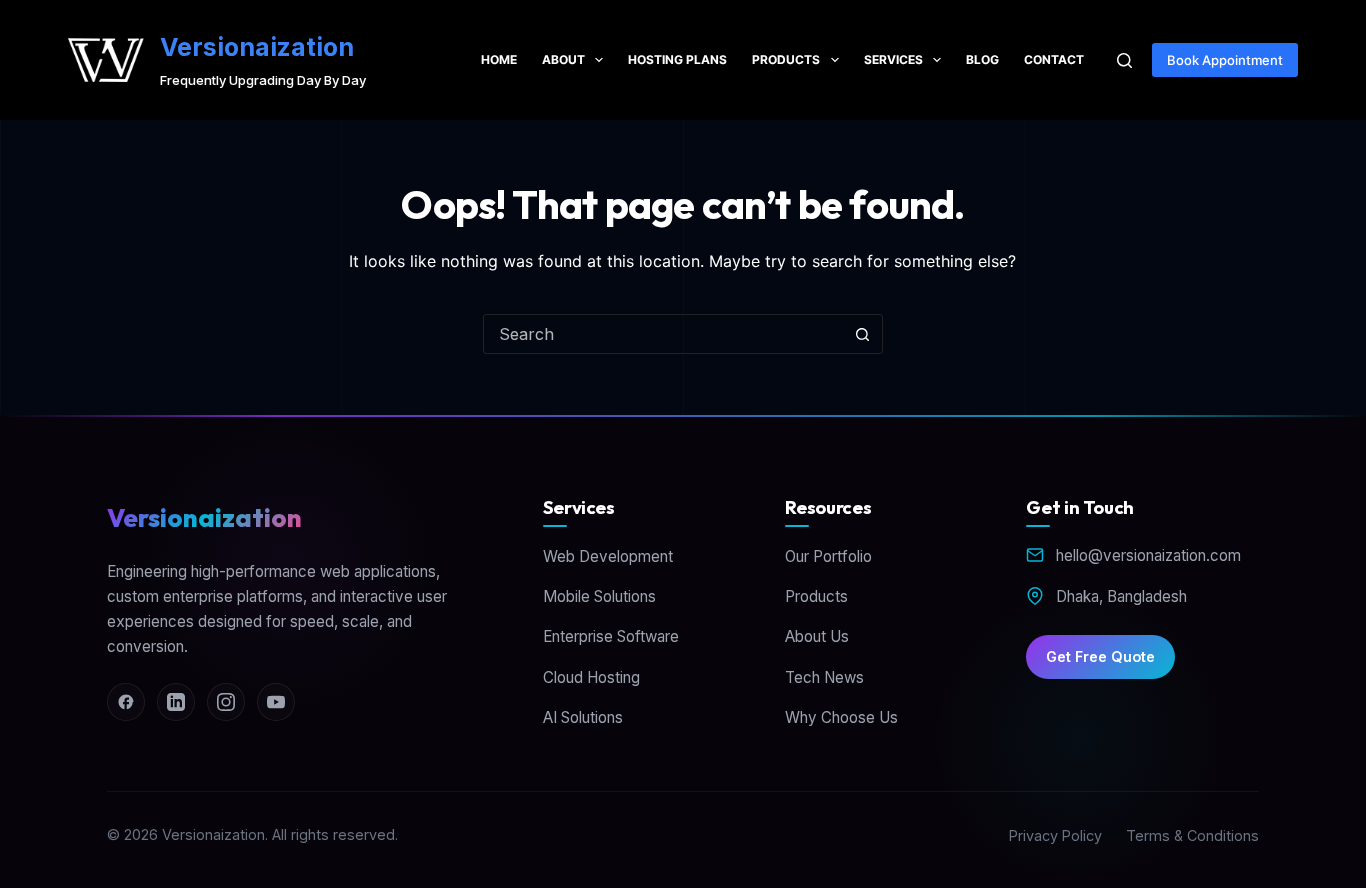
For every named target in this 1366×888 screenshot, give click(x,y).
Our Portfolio (828, 556)
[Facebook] (126, 702)
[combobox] (664, 334)
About (563, 59)
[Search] (1124, 60)
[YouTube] (276, 702)
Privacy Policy (1055, 835)
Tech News (824, 677)
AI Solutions (583, 717)
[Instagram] (226, 702)
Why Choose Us (841, 717)
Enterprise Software (611, 636)
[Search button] (863, 334)
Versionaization (257, 47)
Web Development (608, 556)
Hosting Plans (677, 59)
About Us (817, 636)
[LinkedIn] (176, 702)
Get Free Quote (1100, 656)
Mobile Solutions (599, 596)
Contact (1054, 59)
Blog (982, 59)
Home (499, 59)
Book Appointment (1225, 60)
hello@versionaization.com (1148, 555)
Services (893, 59)
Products (786, 59)
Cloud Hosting (591, 677)
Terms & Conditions (1192, 835)
